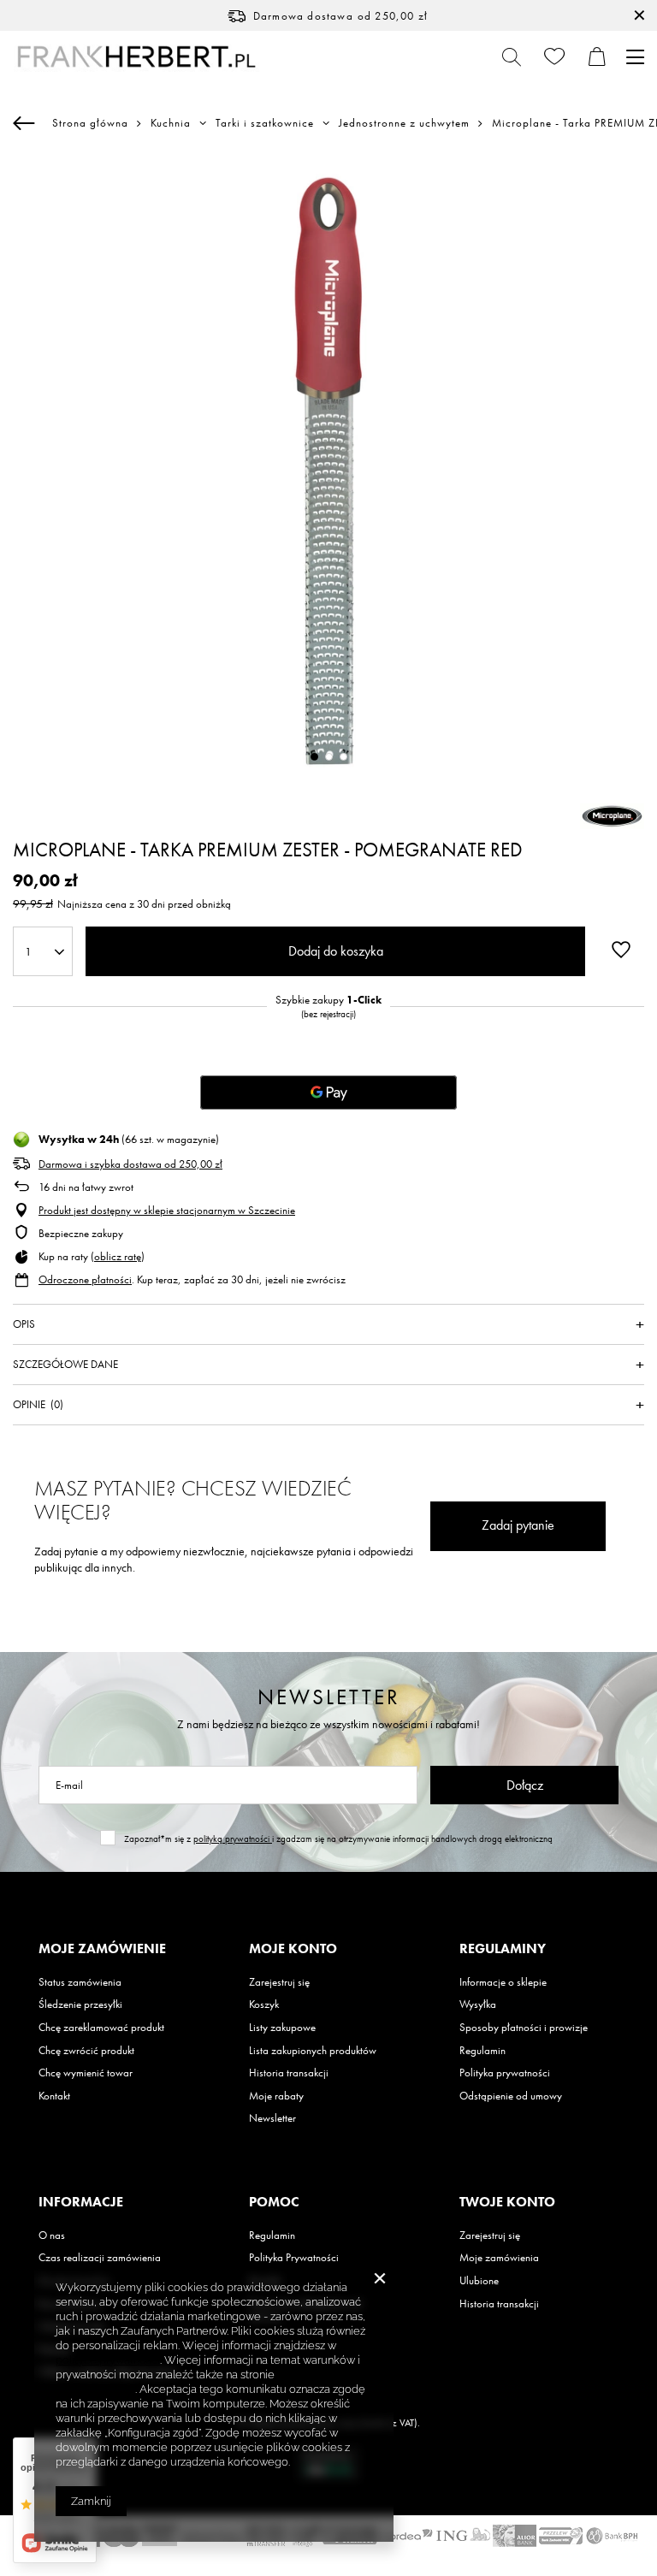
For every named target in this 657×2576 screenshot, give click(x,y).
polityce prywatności (108, 2360)
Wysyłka (478, 2005)
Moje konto (293, 1949)
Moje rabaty (276, 2096)
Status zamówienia (80, 1982)
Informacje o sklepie (503, 1982)
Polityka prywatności (505, 2073)
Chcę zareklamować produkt (101, 2028)
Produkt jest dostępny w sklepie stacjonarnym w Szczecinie (167, 1211)
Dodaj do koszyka (336, 951)
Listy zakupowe (282, 2028)
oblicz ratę (118, 1256)
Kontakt (54, 2096)
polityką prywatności (233, 1839)
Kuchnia (171, 123)
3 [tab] (343, 757)
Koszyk (264, 2005)
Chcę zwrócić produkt (86, 2051)
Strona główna (90, 123)
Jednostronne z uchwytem (404, 123)
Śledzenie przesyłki (80, 2005)
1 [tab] (314, 757)
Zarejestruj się (279, 1982)
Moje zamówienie (102, 1949)
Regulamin (482, 2051)
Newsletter (329, 1697)
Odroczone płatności (85, 1279)
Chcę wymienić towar (86, 2073)
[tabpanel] (328, 471)
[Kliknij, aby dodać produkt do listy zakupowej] (621, 950)
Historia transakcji (289, 2073)
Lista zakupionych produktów (313, 2051)
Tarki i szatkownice (265, 123)
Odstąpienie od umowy (511, 2096)
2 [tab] (329, 757)
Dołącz (525, 1785)
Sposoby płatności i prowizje (524, 2028)
